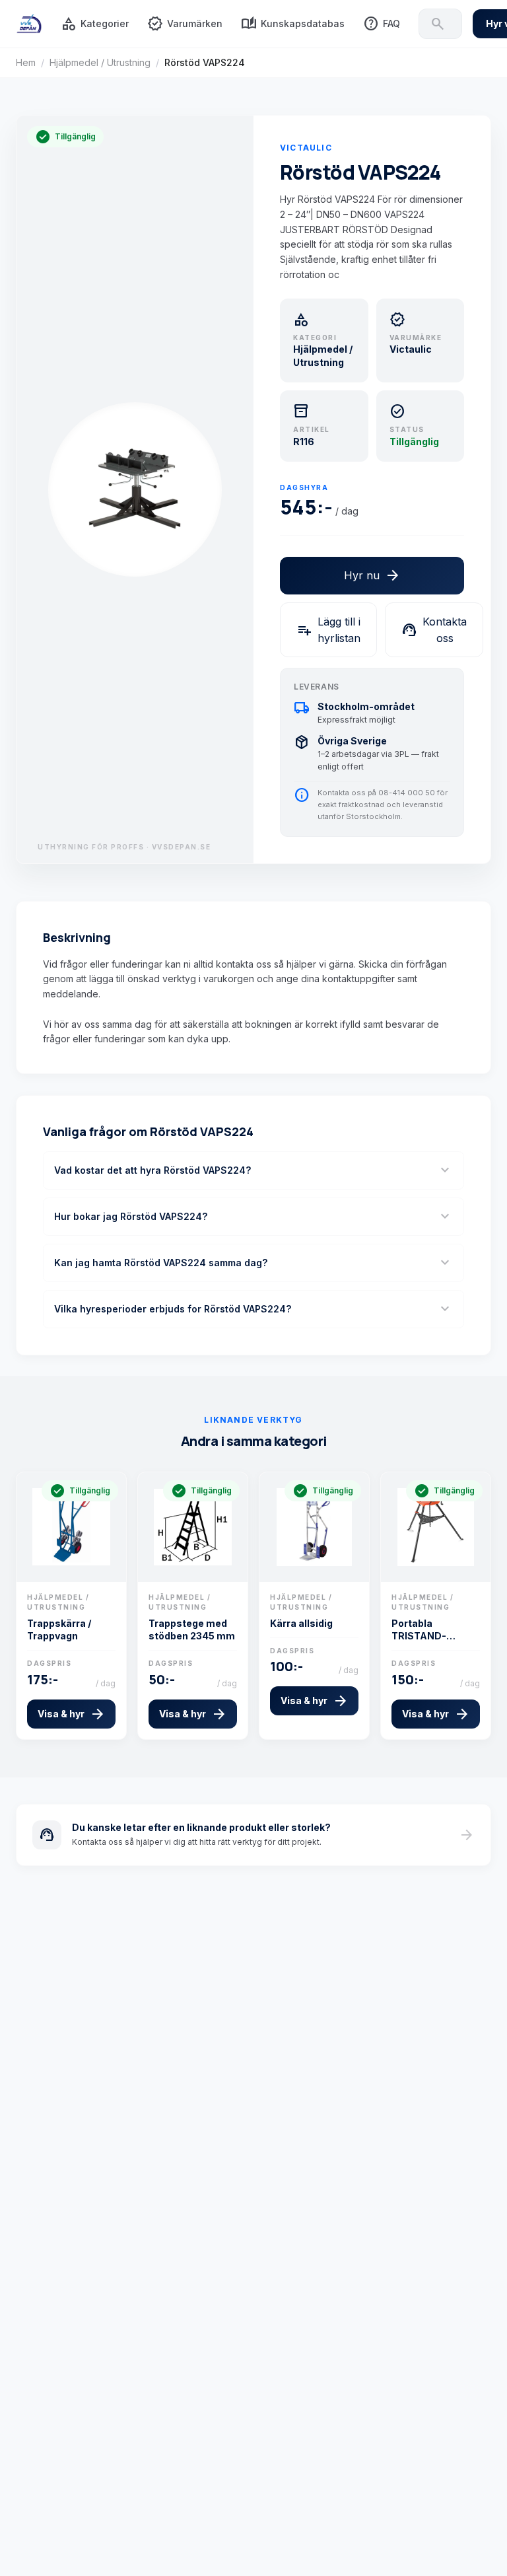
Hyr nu (372, 575)
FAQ (382, 24)
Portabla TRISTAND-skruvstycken (424, 1630)
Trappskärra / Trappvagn (59, 1629)
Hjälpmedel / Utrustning (100, 62)
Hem (26, 62)
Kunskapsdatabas (293, 24)
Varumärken (185, 24)
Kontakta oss (434, 630)
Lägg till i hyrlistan (328, 630)
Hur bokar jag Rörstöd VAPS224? (253, 1217)
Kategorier (95, 24)
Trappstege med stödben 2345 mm (192, 1629)
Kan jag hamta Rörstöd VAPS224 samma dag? (253, 1263)
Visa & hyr (72, 1714)
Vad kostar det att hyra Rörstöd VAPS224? (253, 1170)
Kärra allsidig (301, 1623)
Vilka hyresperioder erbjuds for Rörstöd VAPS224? (253, 1309)
